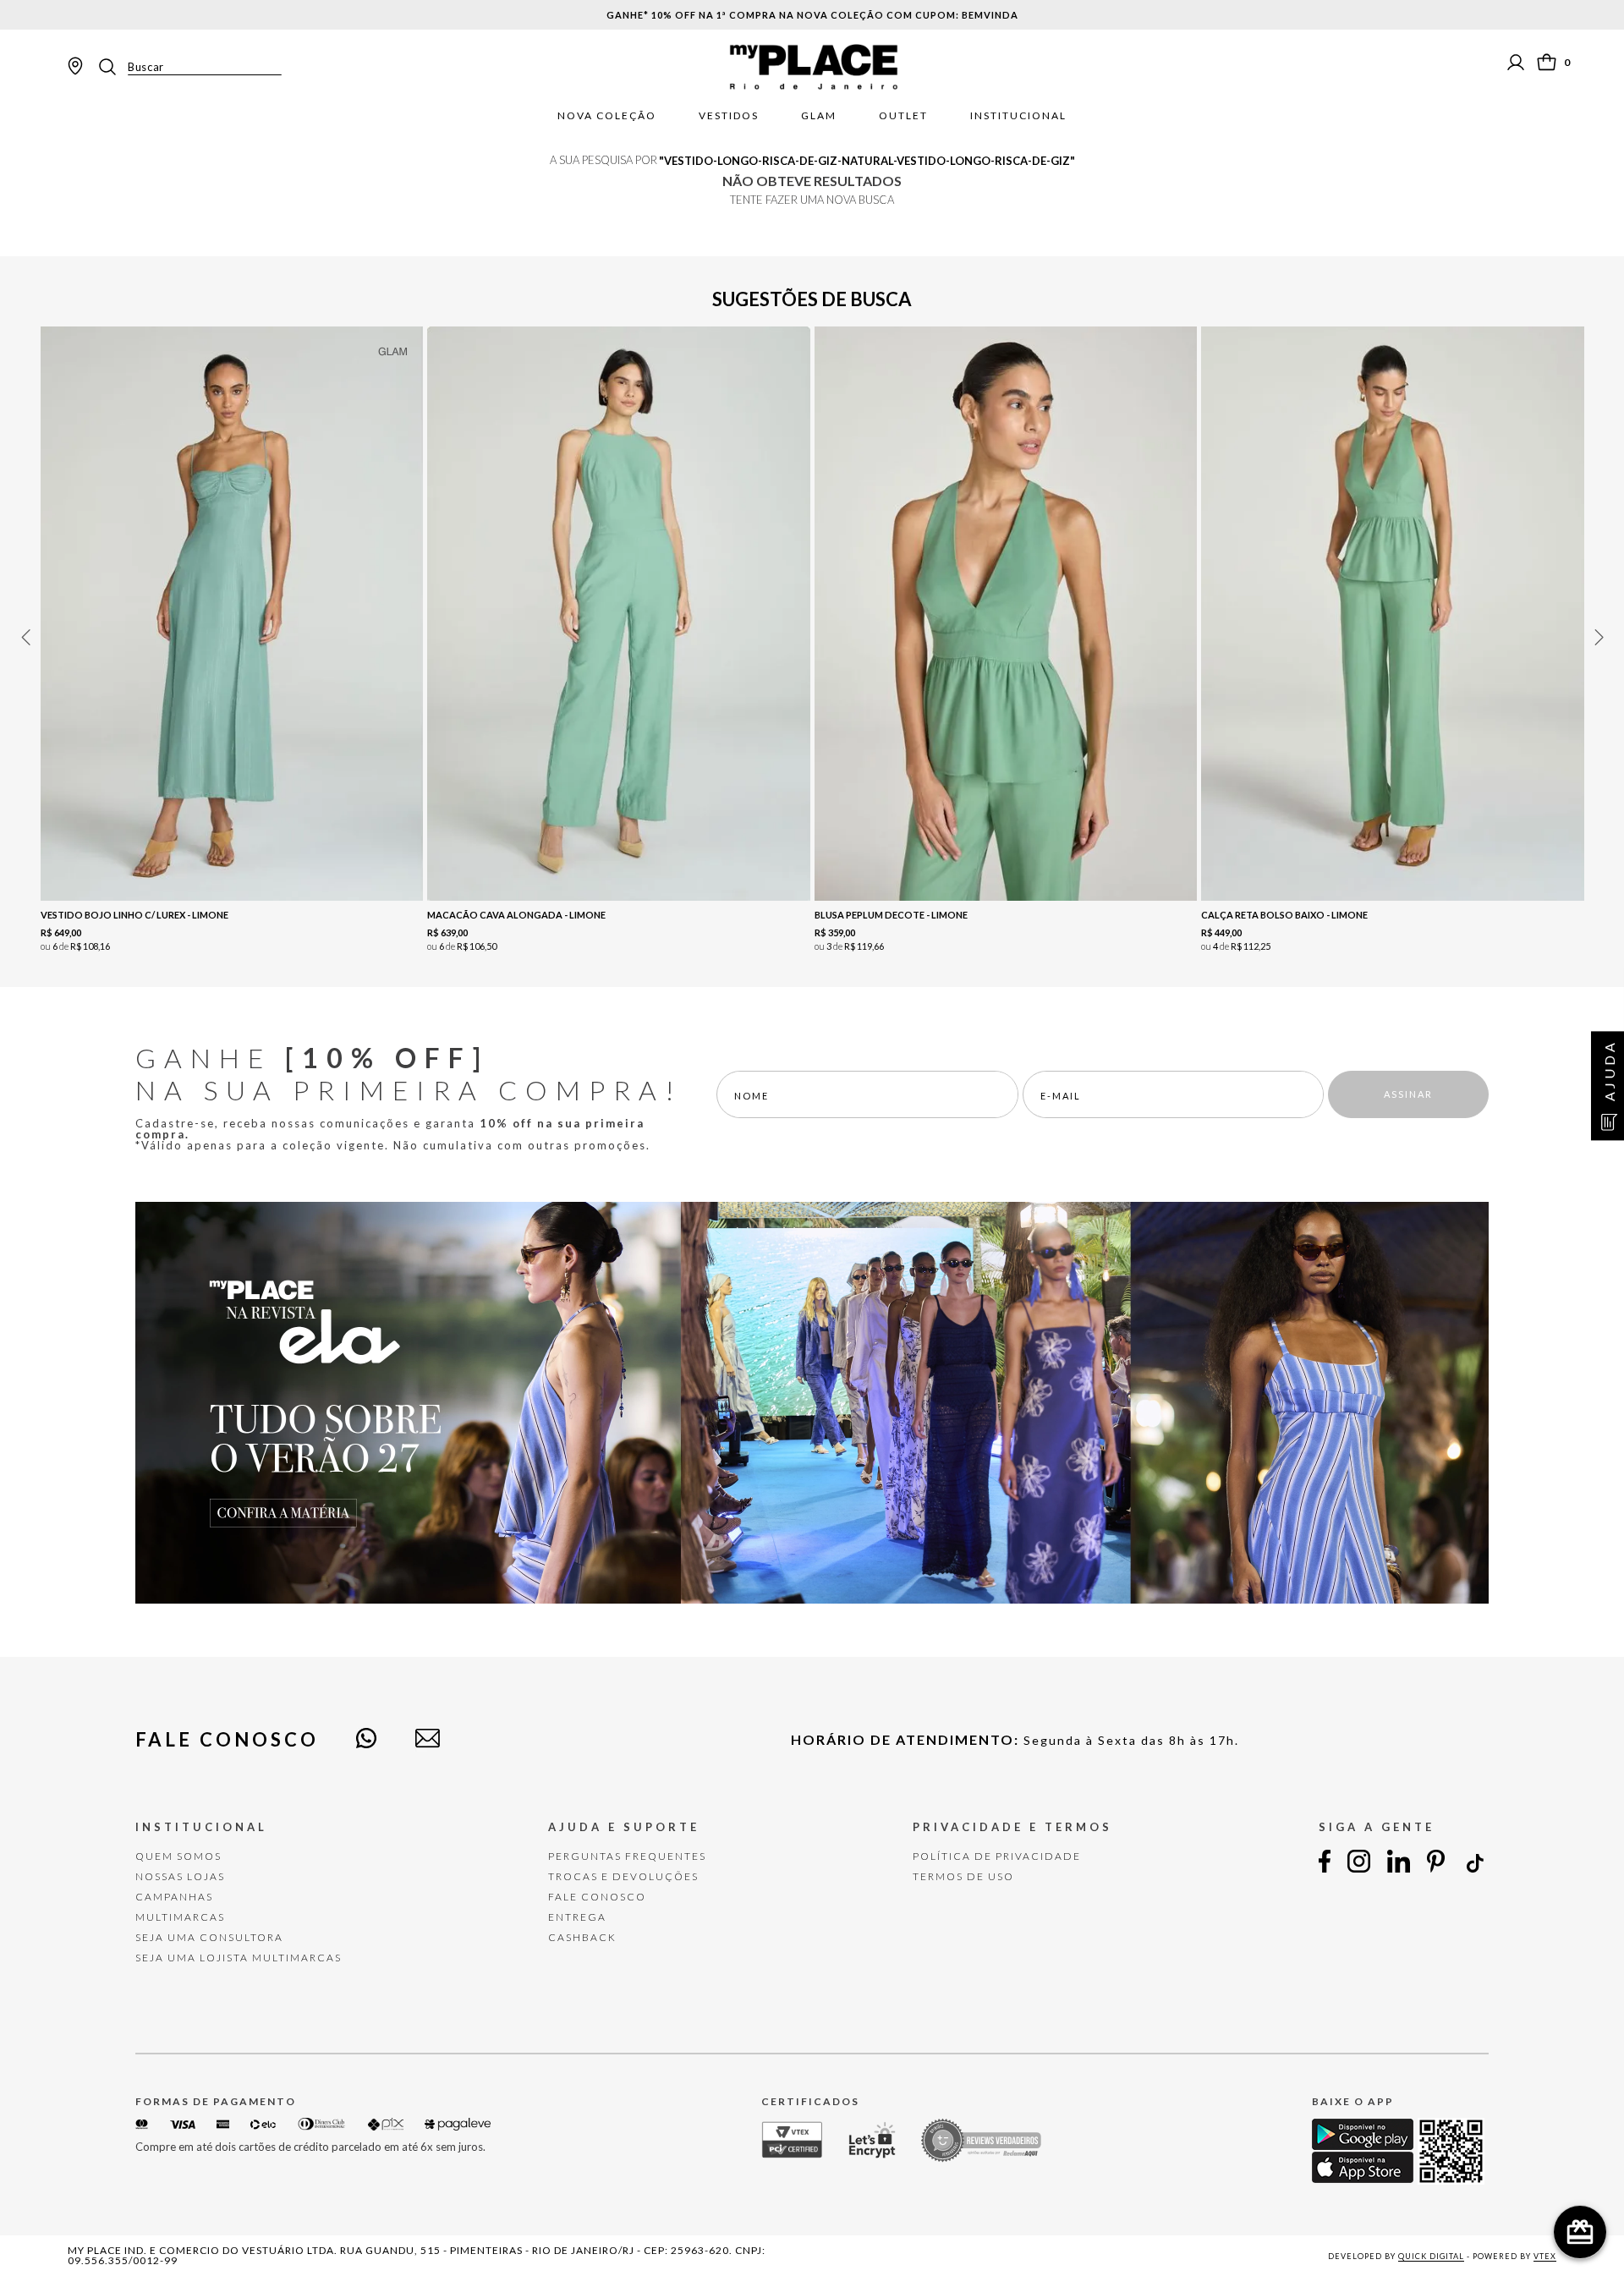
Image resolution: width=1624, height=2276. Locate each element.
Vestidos (729, 116)
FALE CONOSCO (597, 1897)
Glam (819, 116)
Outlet (903, 116)
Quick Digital (1431, 2256)
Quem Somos (178, 1856)
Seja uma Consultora (209, 1937)
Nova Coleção (607, 116)
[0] (1547, 62)
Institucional (1018, 116)
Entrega (577, 1917)
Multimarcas (180, 1917)
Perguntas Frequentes (627, 1856)
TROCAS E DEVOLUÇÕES (623, 1876)
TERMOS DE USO (963, 1876)
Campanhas (174, 1897)
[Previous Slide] (25, 637)
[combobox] (189, 67)
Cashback (582, 1937)
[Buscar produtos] (112, 67)
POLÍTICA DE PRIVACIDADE (997, 1856)
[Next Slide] (1599, 637)
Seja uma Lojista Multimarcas (239, 1958)
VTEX (1545, 2256)
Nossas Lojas (180, 1876)
